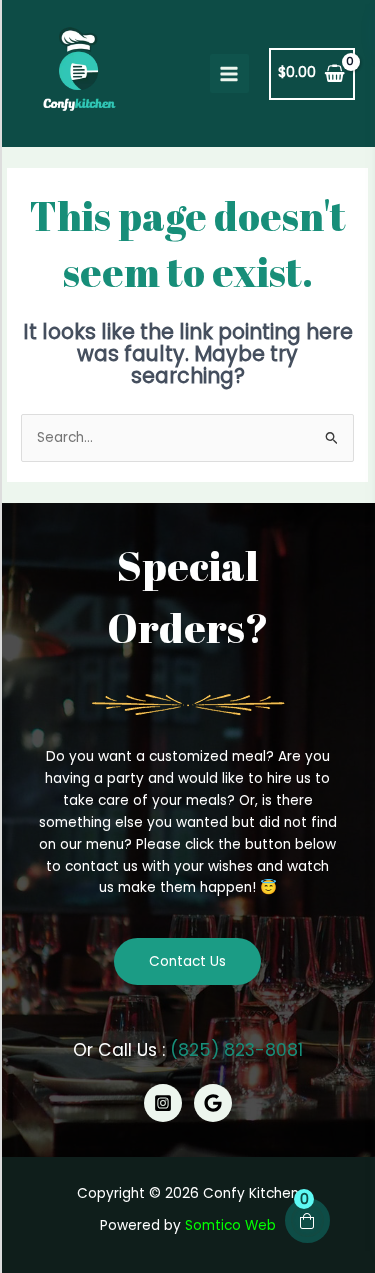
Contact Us (187, 961)
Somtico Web (230, 1225)
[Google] (213, 1103)
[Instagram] (163, 1103)
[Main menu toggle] (229, 73)
